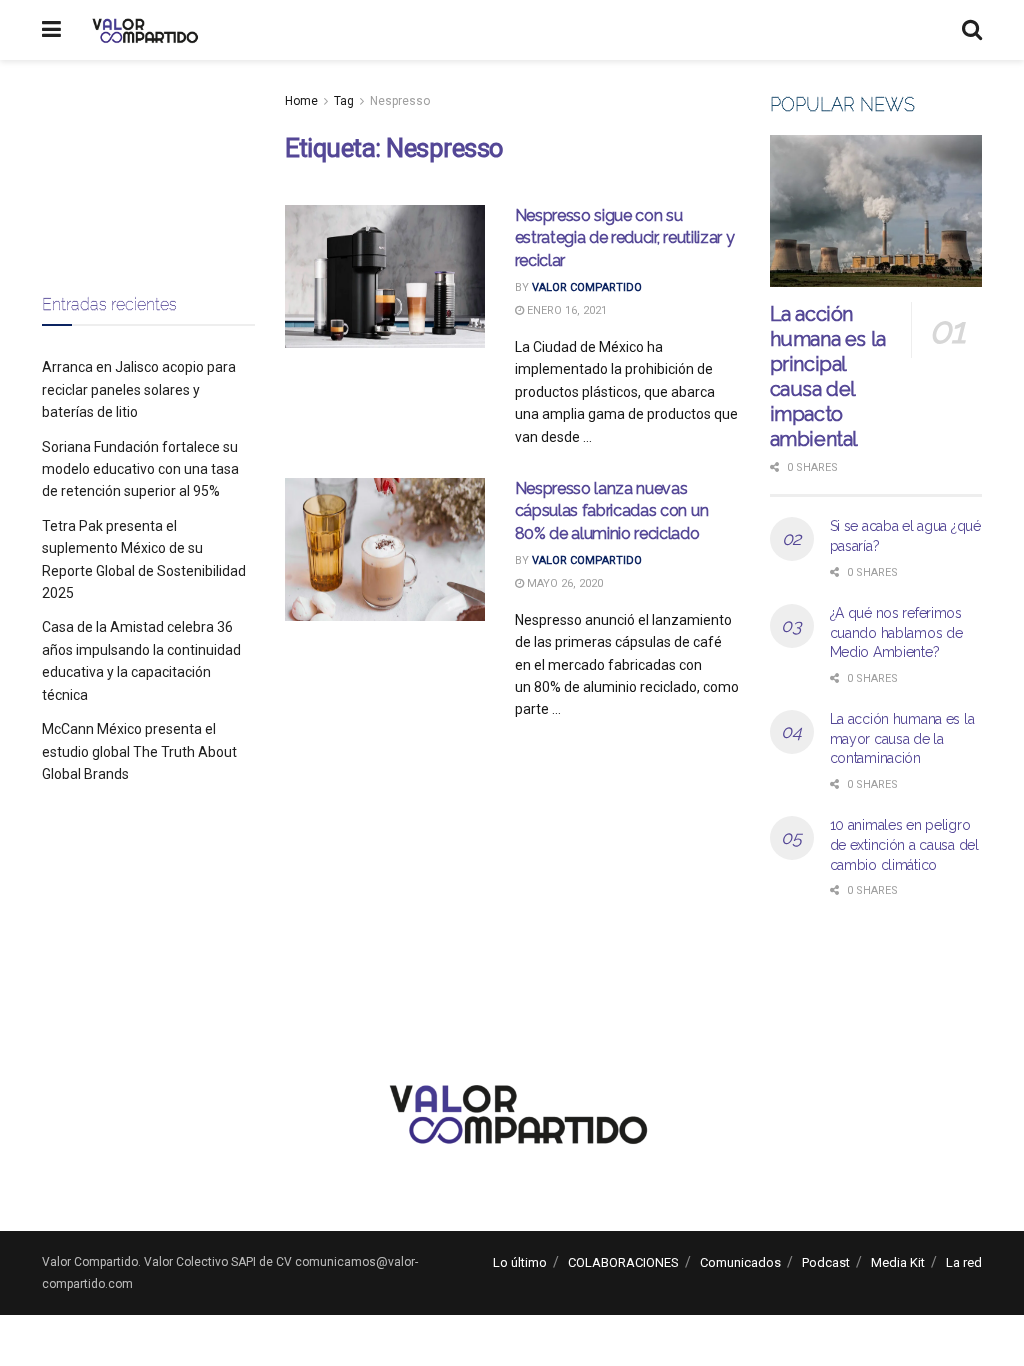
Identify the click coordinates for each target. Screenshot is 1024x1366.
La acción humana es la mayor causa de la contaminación (902, 738)
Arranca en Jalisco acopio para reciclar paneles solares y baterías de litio (139, 389)
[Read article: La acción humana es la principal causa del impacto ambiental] (876, 211)
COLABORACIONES (623, 1262)
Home (301, 101)
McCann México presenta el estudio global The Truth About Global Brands (139, 751)
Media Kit (898, 1262)
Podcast (826, 1262)
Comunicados (740, 1262)
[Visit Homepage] (142, 30)
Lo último (520, 1262)
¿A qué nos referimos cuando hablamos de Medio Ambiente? (896, 632)
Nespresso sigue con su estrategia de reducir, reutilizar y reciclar (625, 238)
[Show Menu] (51, 30)
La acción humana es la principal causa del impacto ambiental (828, 376)
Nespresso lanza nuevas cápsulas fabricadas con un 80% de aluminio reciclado (612, 511)
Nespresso (400, 101)
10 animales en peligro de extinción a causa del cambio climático (904, 844)
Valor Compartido (587, 287)
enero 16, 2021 (565, 310)
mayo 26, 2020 (563, 583)
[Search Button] (972, 30)
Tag (344, 101)
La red (964, 1262)
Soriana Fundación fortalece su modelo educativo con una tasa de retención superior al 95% (140, 469)
